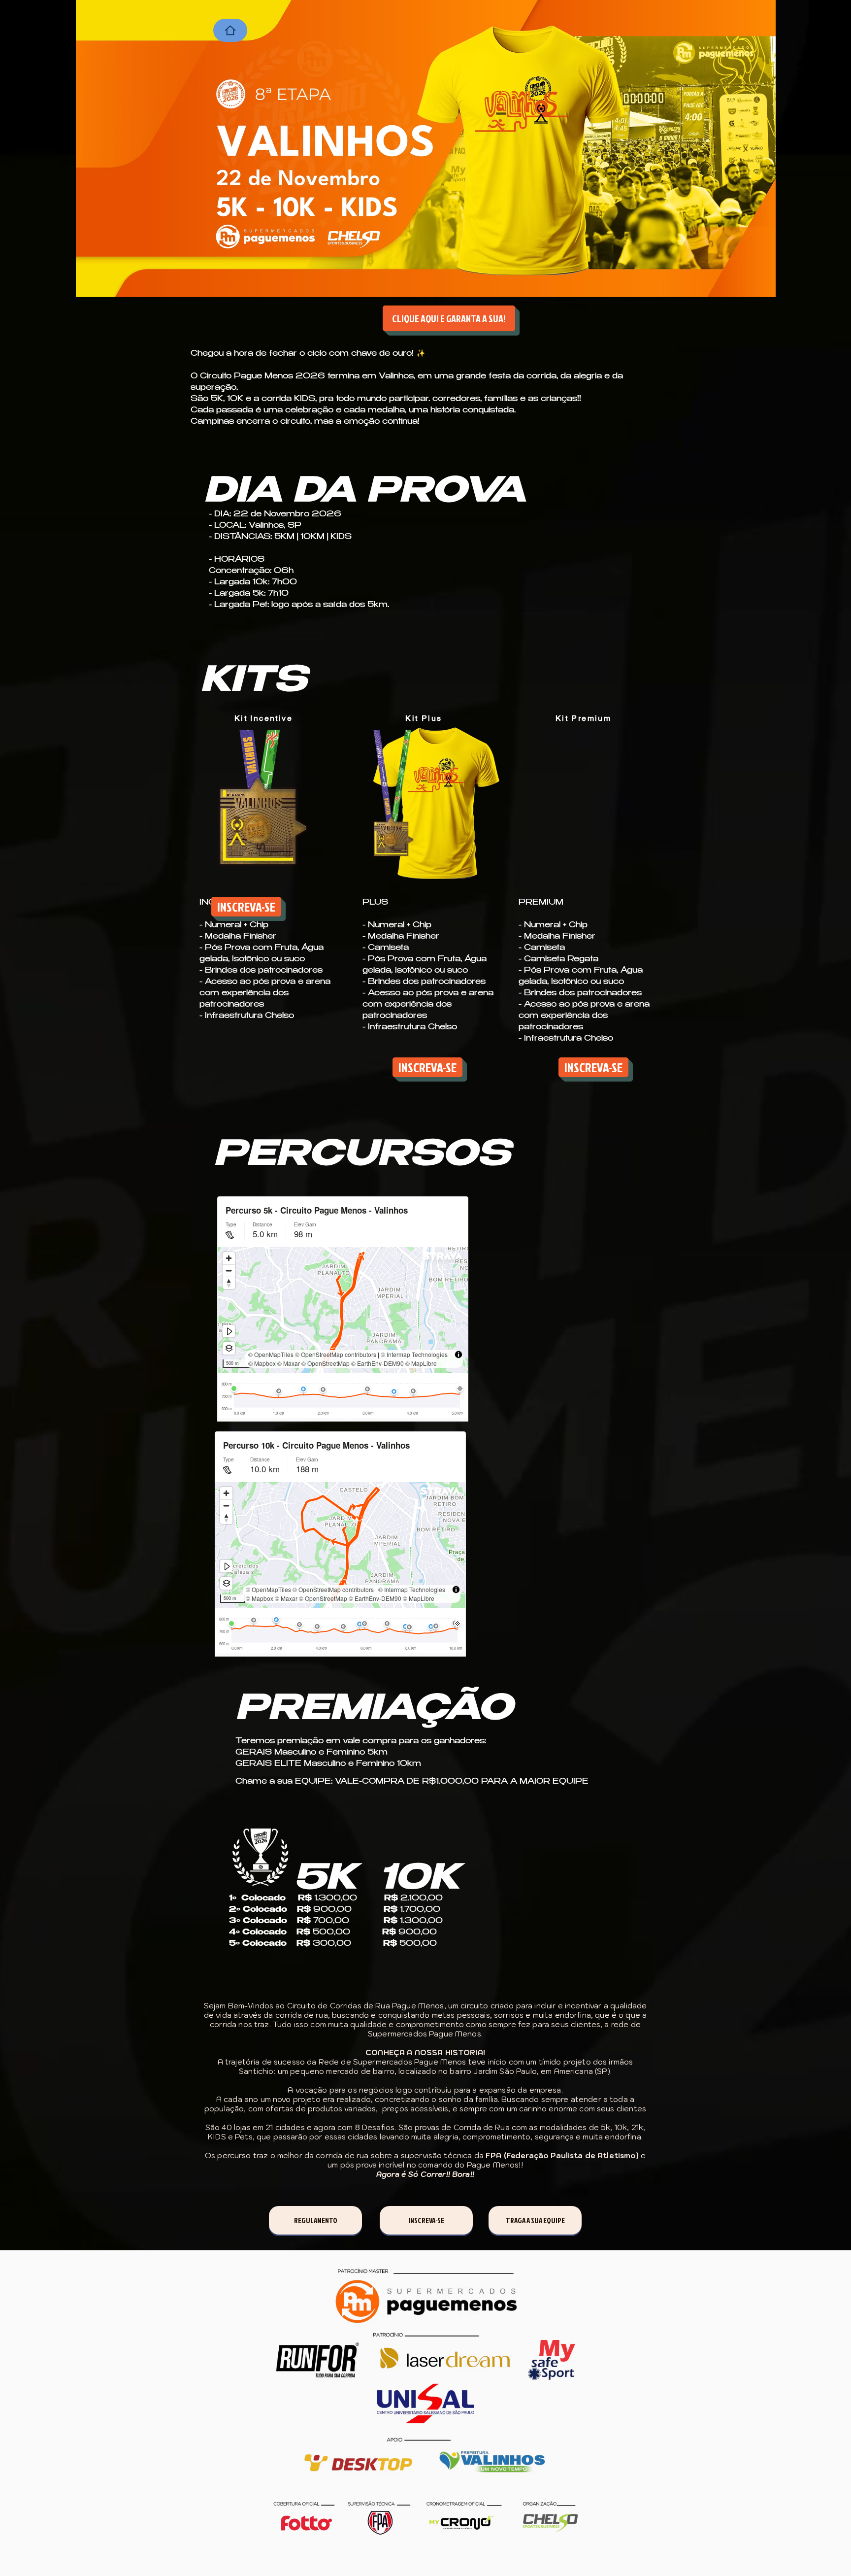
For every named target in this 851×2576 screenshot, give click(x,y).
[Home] (230, 30)
